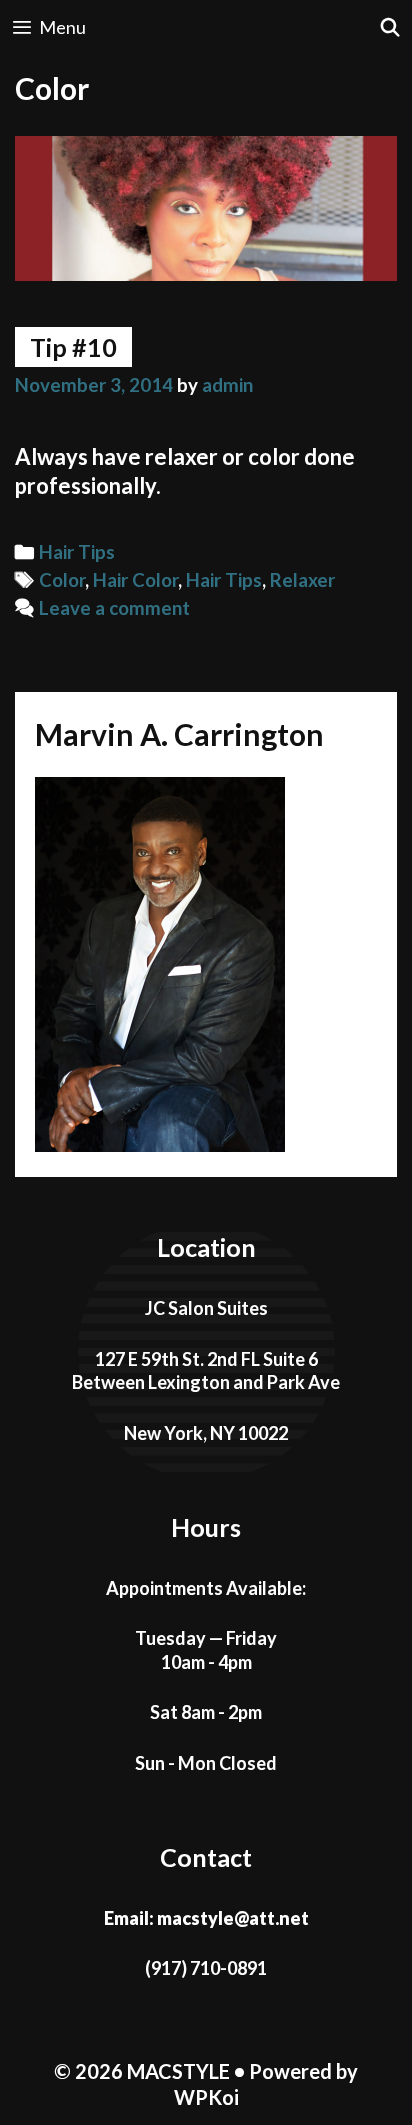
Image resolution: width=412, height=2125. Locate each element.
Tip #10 (73, 347)
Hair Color (135, 580)
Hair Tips (77, 552)
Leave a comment (114, 608)
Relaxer (302, 580)
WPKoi (206, 2097)
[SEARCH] (390, 27)
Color (62, 580)
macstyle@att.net (233, 1918)
